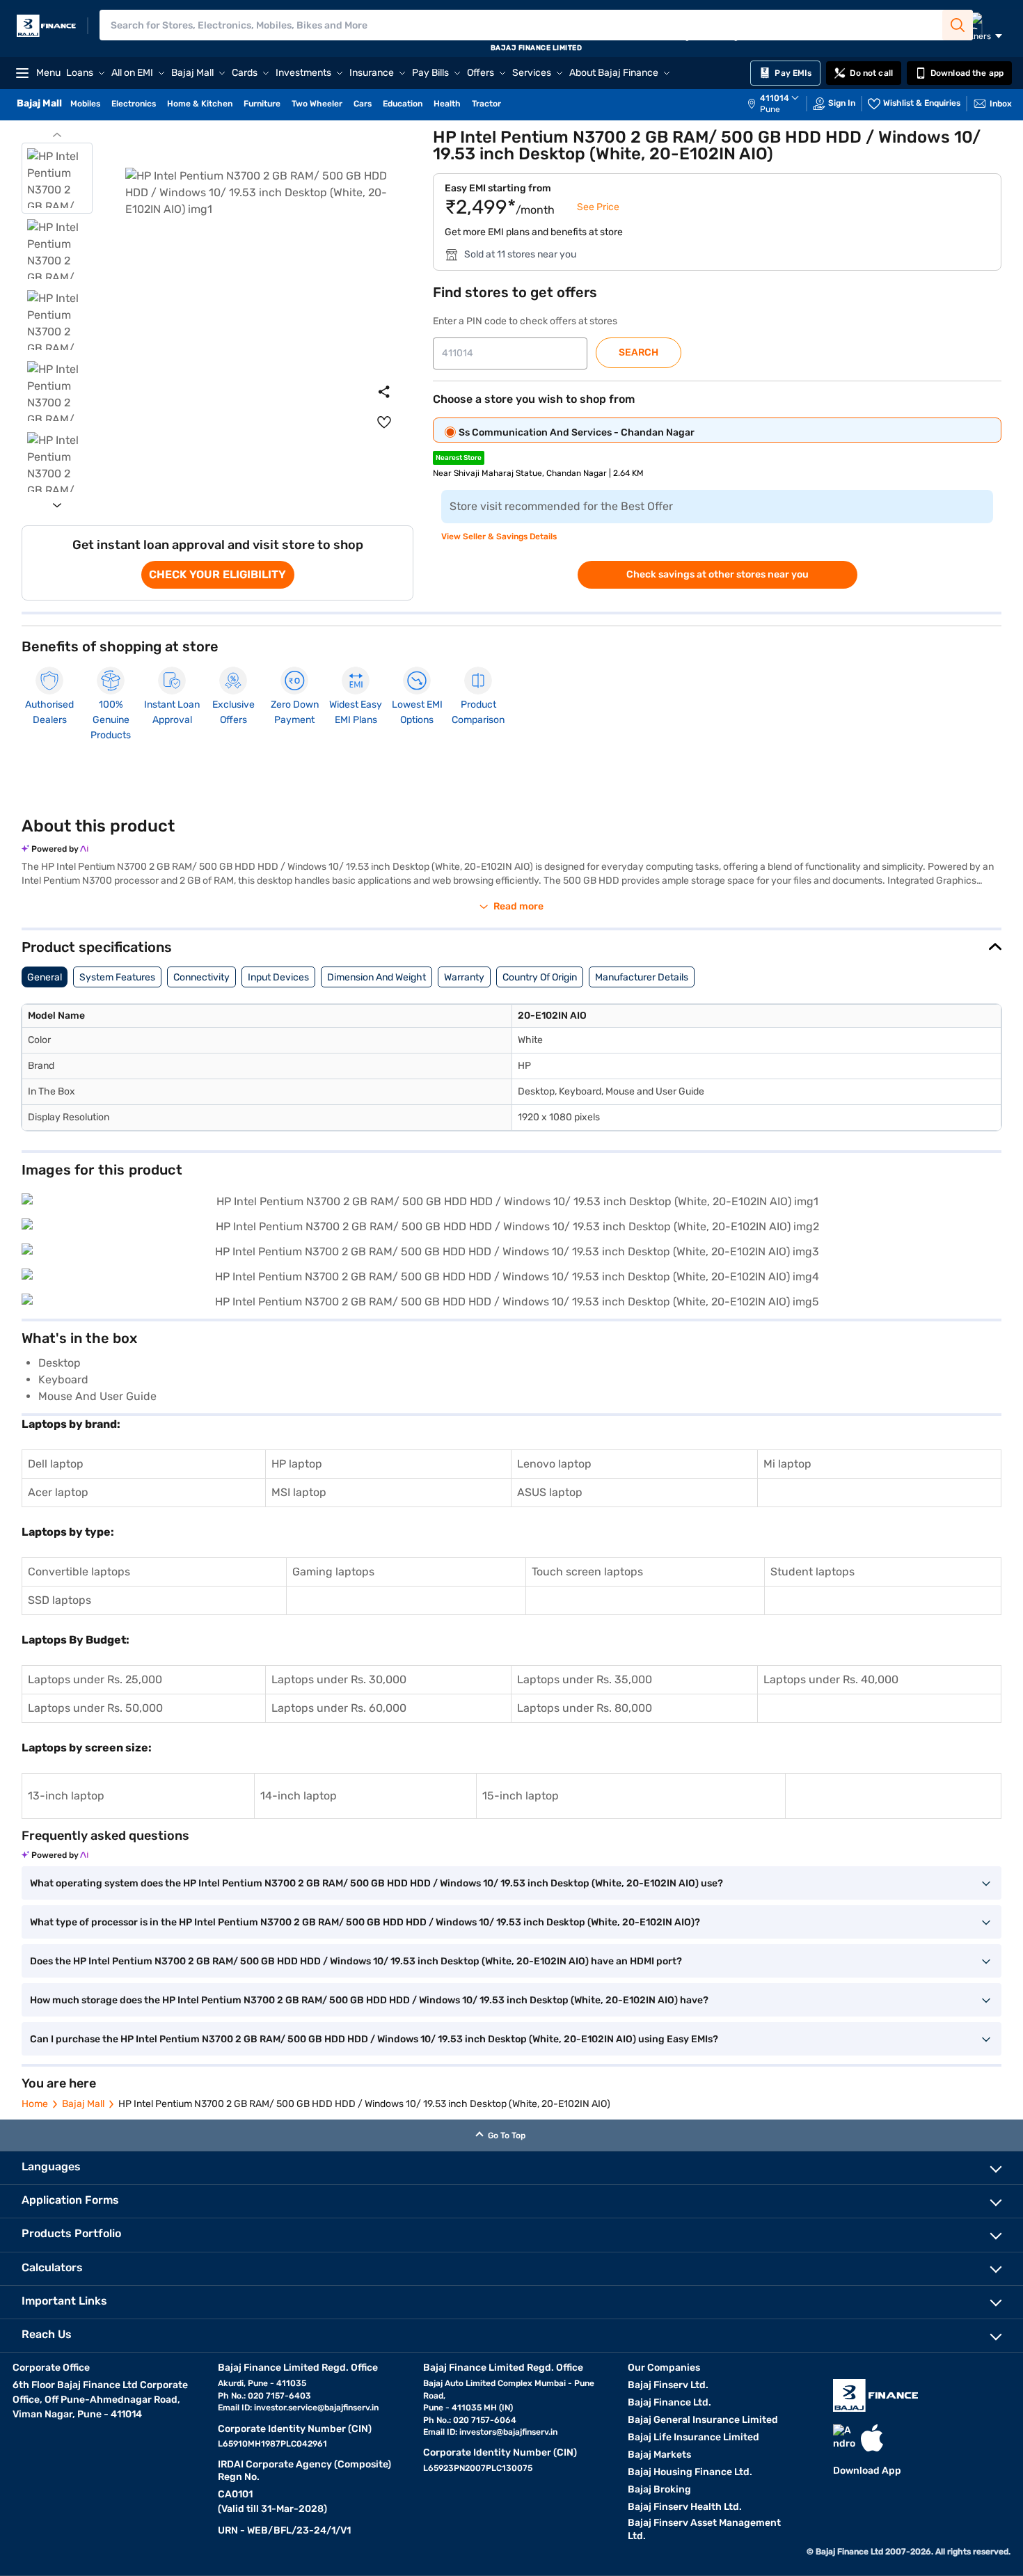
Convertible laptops (79, 1572)
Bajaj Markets (659, 2455)
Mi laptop (787, 1464)
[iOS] (872, 2438)
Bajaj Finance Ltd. (669, 2402)
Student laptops (812, 1572)
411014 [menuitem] (775, 98)
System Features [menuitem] (117, 977)
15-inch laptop (521, 1796)
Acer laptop (58, 1492)
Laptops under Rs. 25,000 (95, 1679)
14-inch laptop (299, 1796)
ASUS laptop (550, 1492)
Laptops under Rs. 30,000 (339, 1679)
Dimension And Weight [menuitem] (376, 977)
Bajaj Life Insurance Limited (693, 2437)
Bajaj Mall (83, 2104)
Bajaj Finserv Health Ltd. (685, 2507)
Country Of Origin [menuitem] (540, 977)
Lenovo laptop (554, 1464)
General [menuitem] (45, 977)
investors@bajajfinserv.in (508, 2432)
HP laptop (297, 1464)
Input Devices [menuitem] (278, 977)
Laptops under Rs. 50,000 (95, 1708)
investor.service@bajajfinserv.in (316, 2408)
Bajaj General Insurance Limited (703, 2420)
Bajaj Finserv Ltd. (668, 2385)
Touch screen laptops (587, 1572)
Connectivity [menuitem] (201, 977)
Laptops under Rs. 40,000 (831, 1679)
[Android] (844, 2438)
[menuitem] (780, 104)
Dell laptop (56, 1464)
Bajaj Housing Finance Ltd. (690, 2472)
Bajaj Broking (659, 2489)
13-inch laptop (66, 1796)
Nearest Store (459, 458)
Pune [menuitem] (770, 109)
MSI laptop (299, 1492)
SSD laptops (60, 1600)
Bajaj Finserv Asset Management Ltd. (704, 2529)
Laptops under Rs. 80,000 (585, 1708)
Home (35, 2104)
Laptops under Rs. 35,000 (585, 1679)
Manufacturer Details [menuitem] (642, 977)
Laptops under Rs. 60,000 (339, 1708)
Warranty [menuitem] (464, 977)
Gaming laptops (333, 1572)
